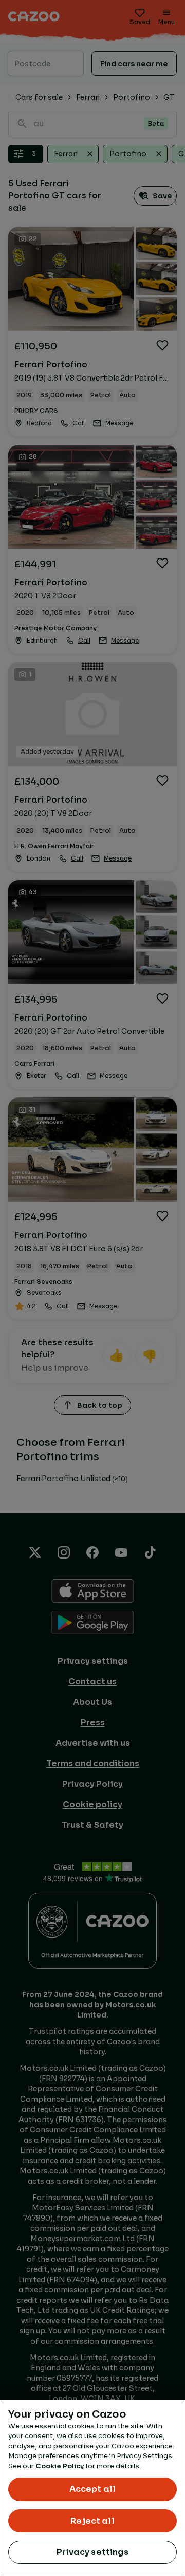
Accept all (93, 2489)
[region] (92, 2488)
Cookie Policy (60, 2466)
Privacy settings (92, 2552)
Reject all (92, 2521)
